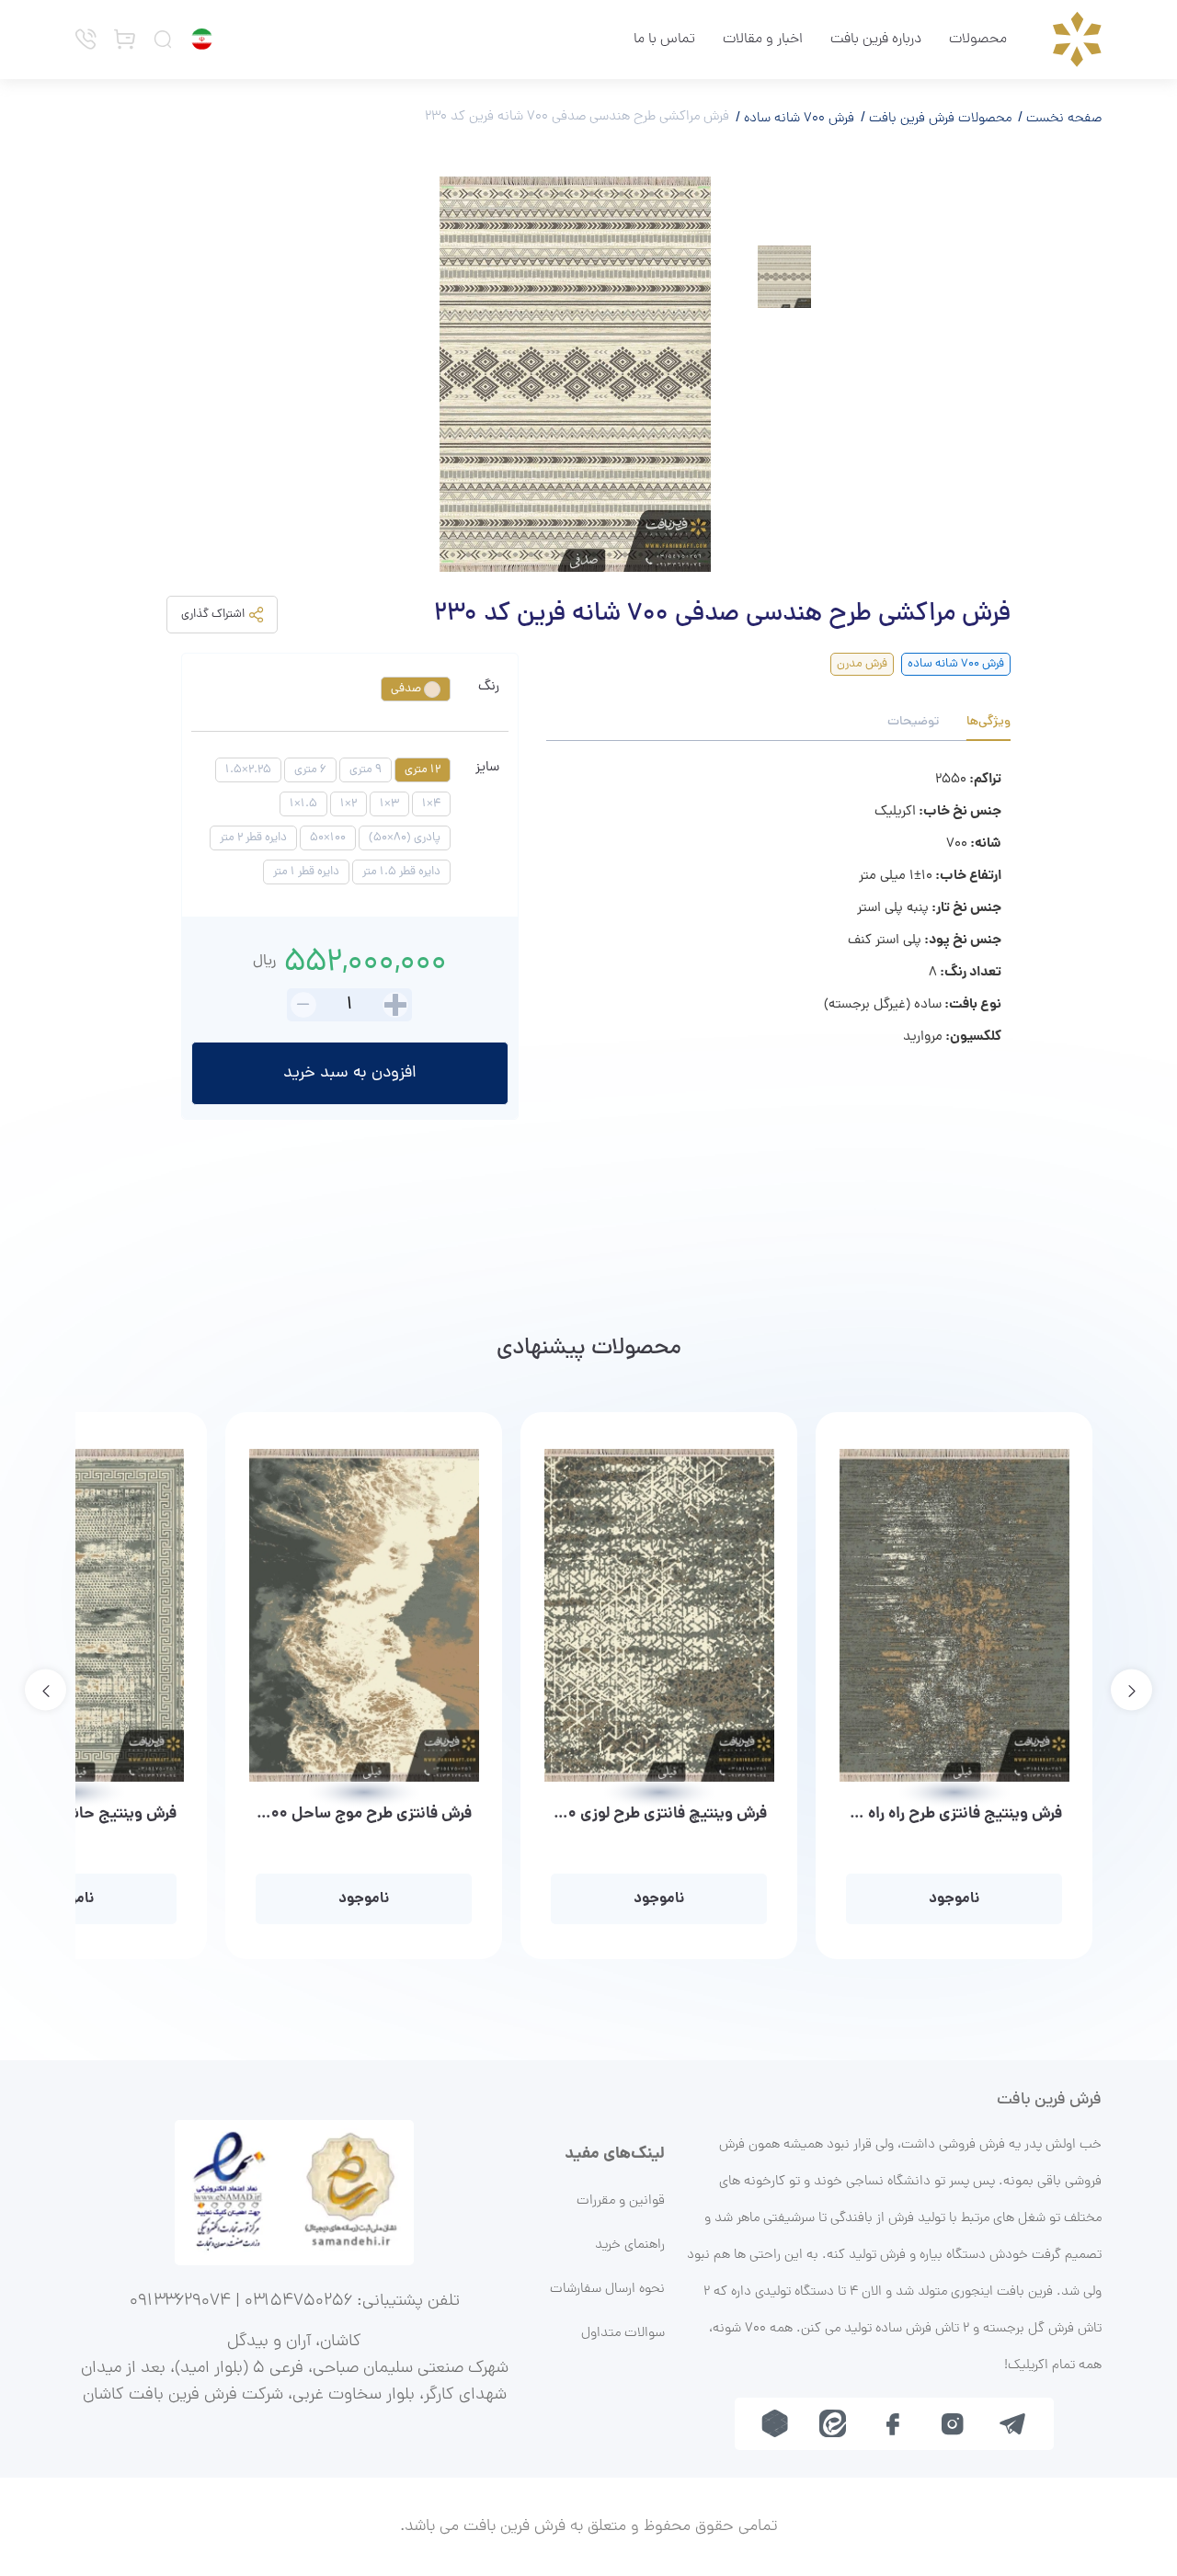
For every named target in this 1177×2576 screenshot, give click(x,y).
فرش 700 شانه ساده (797, 119)
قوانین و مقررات (621, 2201)
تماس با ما (664, 40)
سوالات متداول (623, 2333)
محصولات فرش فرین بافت (938, 119)
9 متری (366, 770)
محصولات (978, 40)
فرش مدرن (862, 664)
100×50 (328, 838)
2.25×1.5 (248, 770)
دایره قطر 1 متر (306, 872)
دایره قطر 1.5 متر (401, 872)
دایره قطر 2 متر (253, 838)
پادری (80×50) (405, 838)
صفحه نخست (1062, 119)
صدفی (407, 689)
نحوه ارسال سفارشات (607, 2289)
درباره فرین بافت (876, 40)
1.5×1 (303, 804)
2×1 (349, 804)
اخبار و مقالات (763, 40)
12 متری (423, 770)
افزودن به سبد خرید (350, 1073)
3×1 (389, 804)
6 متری (310, 770)
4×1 (431, 804)
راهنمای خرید (630, 2245)
